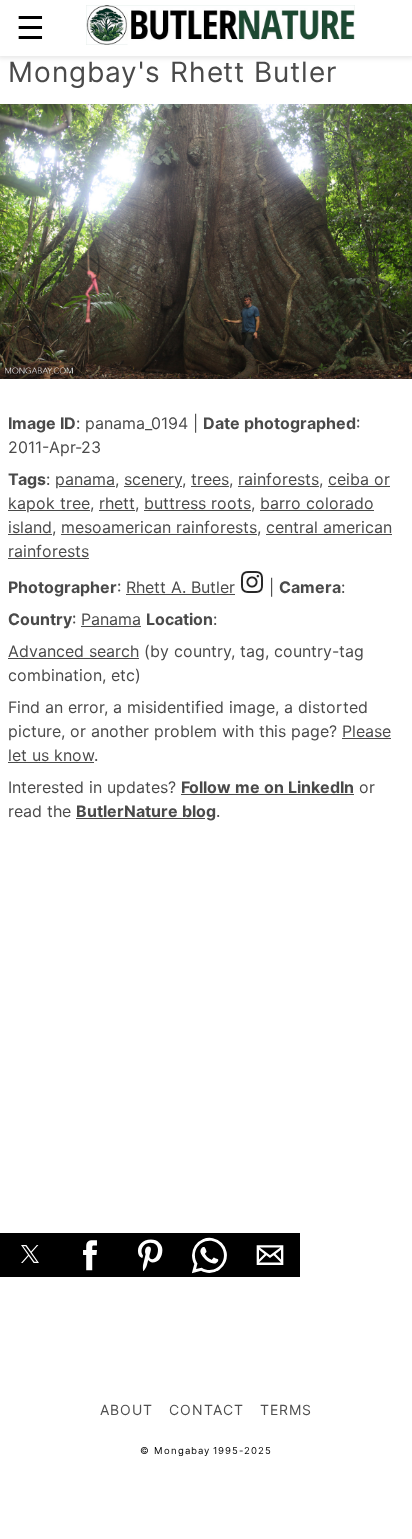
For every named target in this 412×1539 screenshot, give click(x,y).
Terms (286, 1409)
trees (210, 479)
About (126, 1409)
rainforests (278, 479)
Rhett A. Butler (180, 587)
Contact (206, 1409)
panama (85, 479)
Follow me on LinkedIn (267, 787)
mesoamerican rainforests (159, 527)
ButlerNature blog (146, 811)
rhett (117, 503)
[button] (30, 1255)
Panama (111, 619)
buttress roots (197, 503)
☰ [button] (30, 27)
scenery (153, 479)
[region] (206, 1005)
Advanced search (73, 651)
